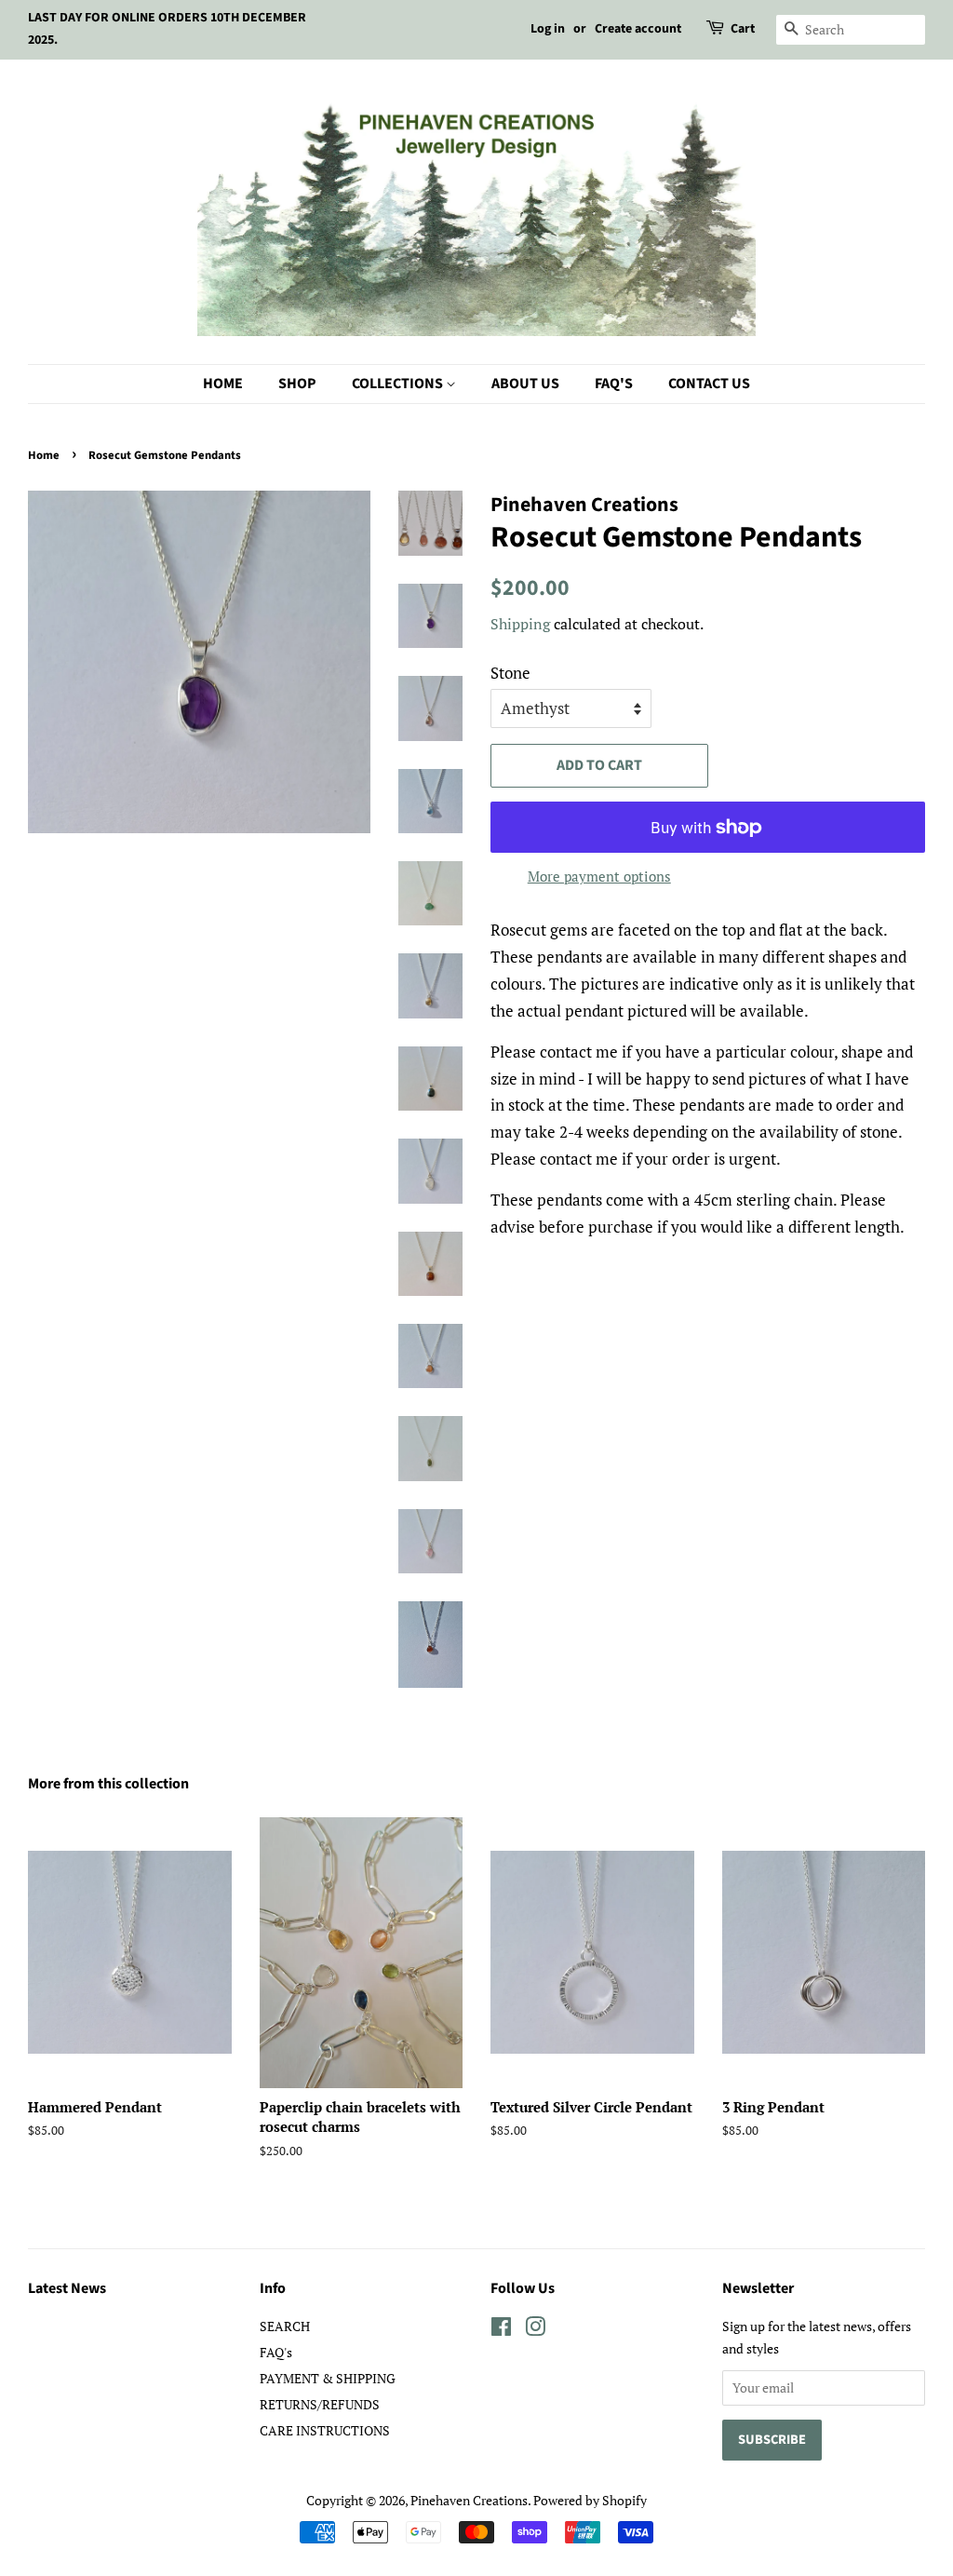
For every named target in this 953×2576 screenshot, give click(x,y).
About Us (525, 384)
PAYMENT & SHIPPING (328, 2378)
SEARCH (285, 2326)
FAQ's (614, 384)
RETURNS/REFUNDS (320, 2404)
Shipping (520, 624)
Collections (399, 384)
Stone (510, 673)
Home (223, 384)
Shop (297, 384)
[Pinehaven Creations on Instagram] (535, 2330)
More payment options (599, 876)
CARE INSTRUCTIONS (325, 2430)
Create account (638, 29)
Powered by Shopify (590, 2500)
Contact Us (709, 384)
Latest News (67, 2288)
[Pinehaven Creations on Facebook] (501, 2330)
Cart (743, 29)
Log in (548, 29)
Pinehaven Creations (469, 2500)
